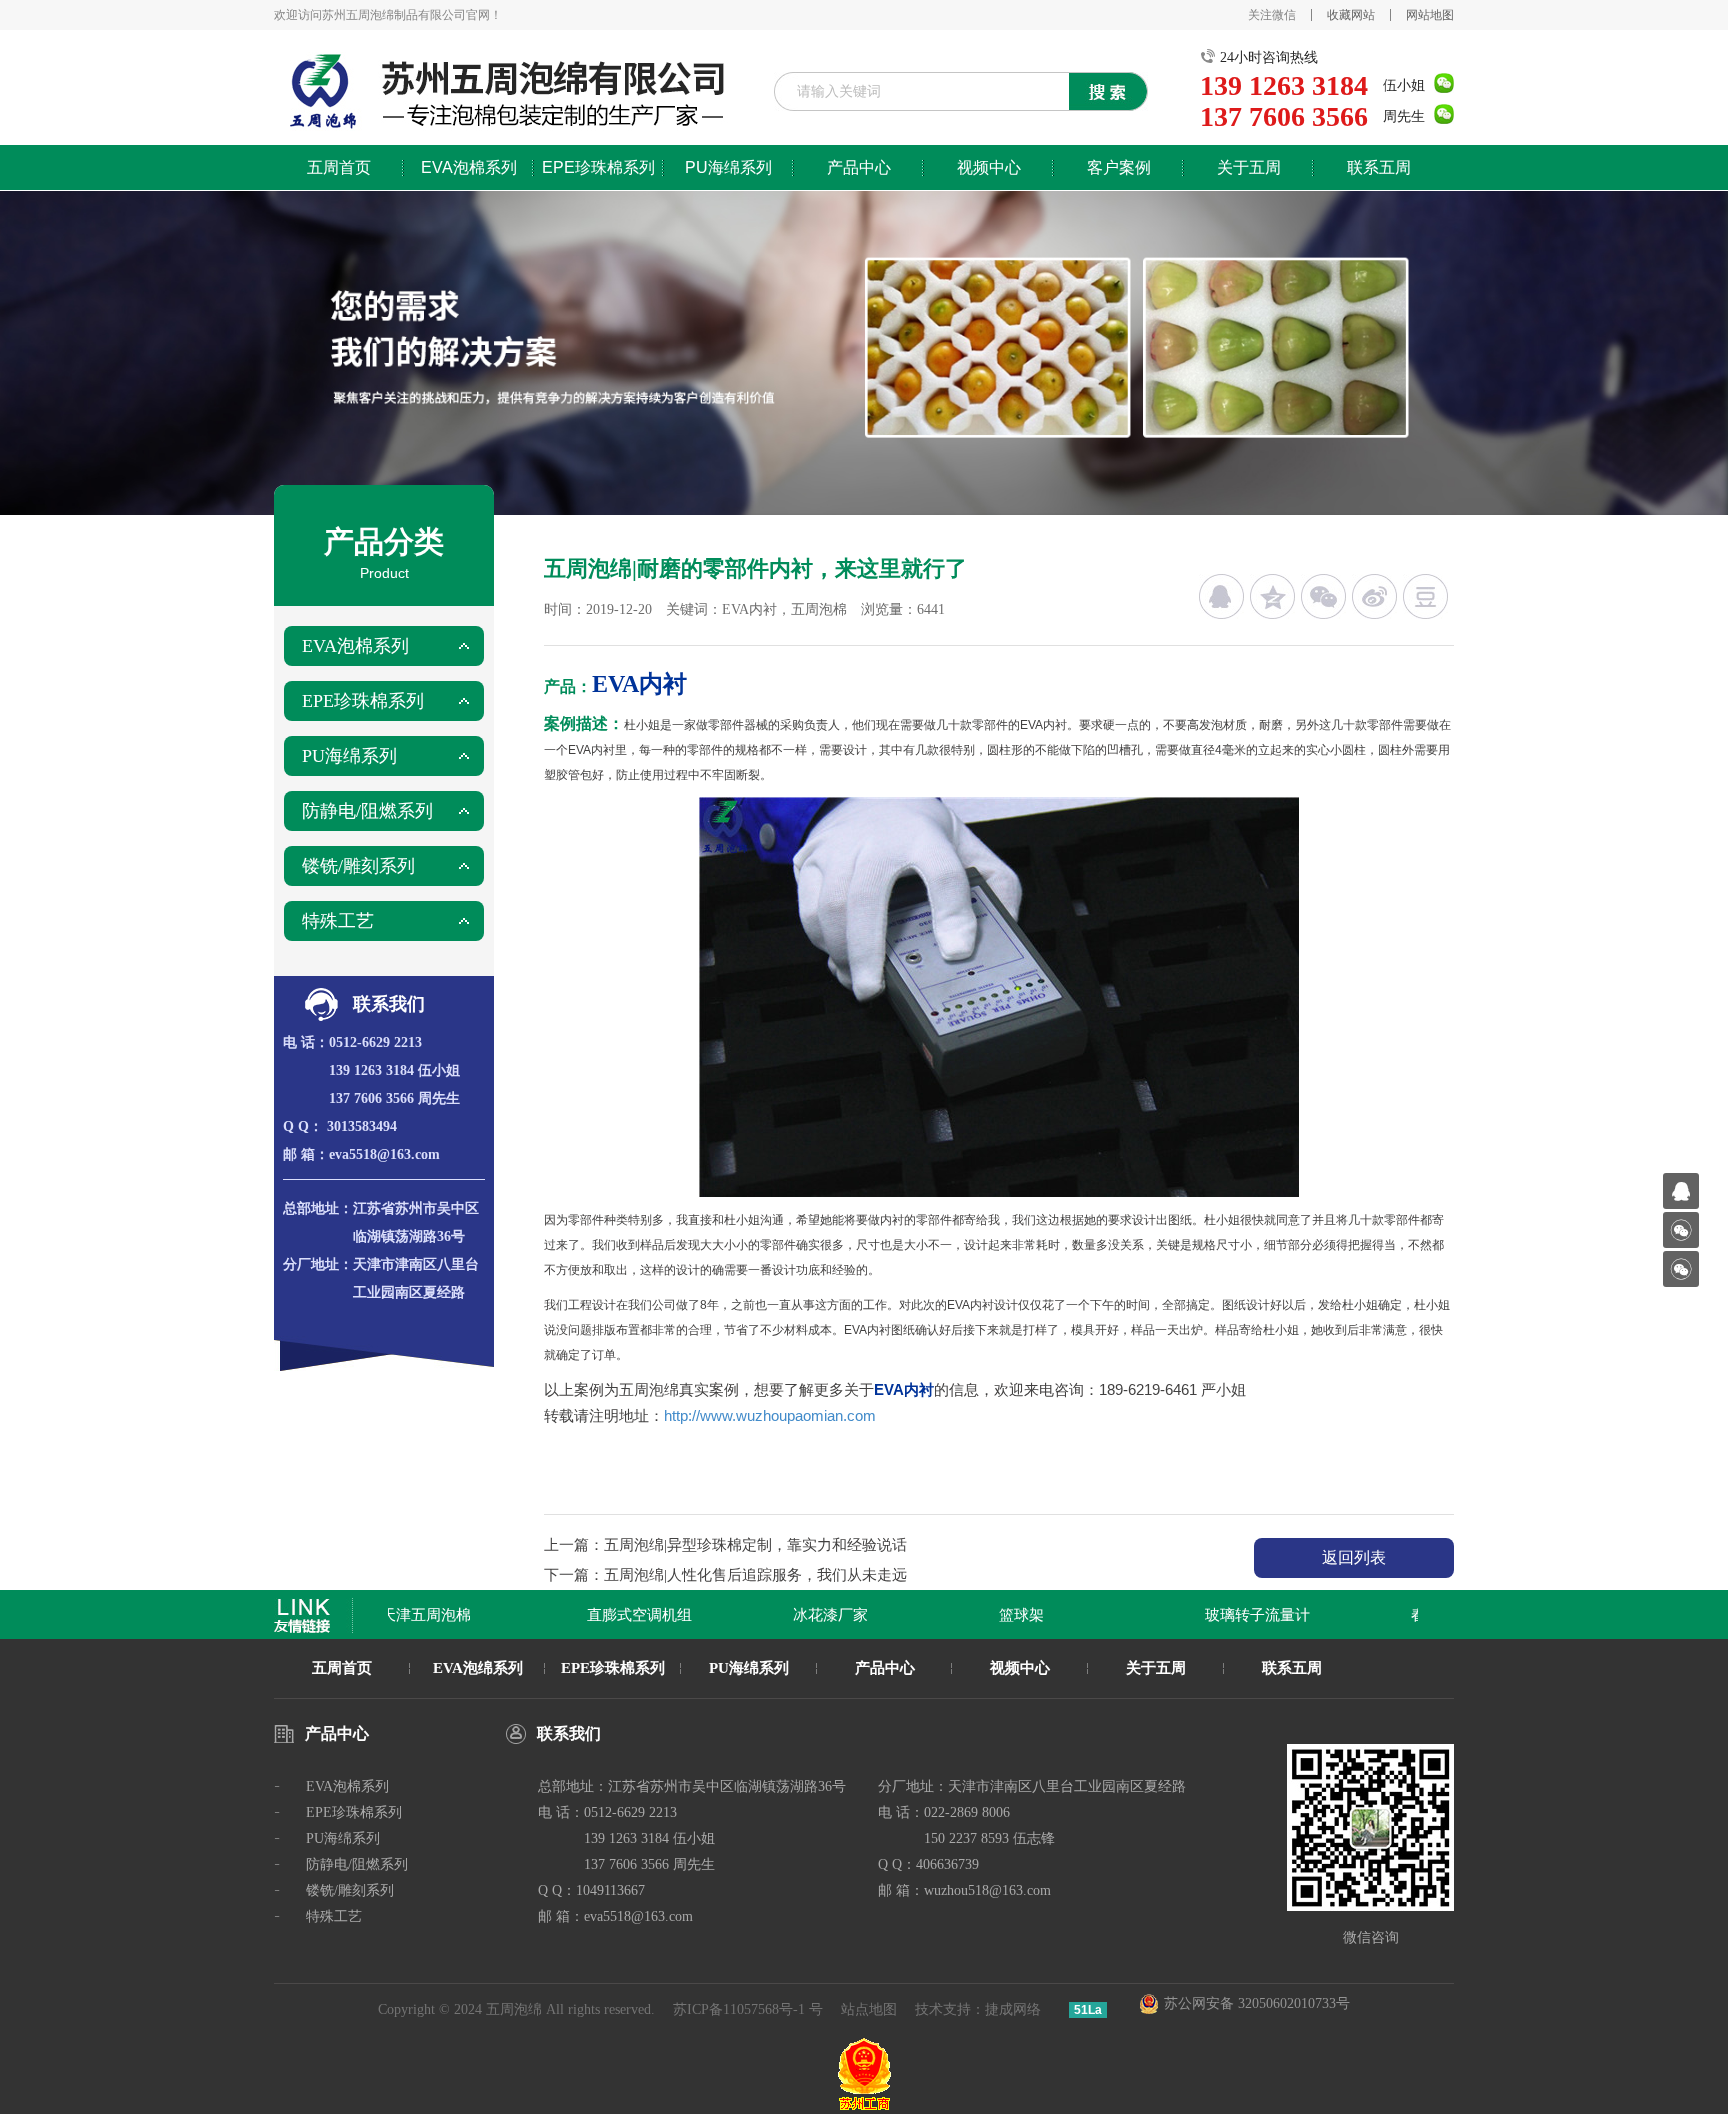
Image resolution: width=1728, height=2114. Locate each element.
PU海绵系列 (728, 167)
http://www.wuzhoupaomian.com (770, 1415)
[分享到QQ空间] (1272, 596)
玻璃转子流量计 (1234, 1615)
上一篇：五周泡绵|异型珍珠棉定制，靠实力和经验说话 (725, 1545)
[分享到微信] (1323, 596)
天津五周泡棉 (403, 1615)
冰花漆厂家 (807, 1615)
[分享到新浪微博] (1374, 596)
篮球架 (998, 1615)
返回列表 (1354, 1557)
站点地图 (869, 2009)
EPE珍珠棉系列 (598, 167)
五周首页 (339, 167)
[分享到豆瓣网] (1425, 596)
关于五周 (1249, 167)
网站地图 (1430, 15)
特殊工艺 (338, 921)
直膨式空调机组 (616, 1615)
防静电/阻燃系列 (367, 811)
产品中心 (859, 167)
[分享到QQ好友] (1221, 596)
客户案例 (1119, 167)
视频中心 (989, 167)
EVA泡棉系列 (469, 167)
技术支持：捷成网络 (978, 2009)
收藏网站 (1351, 15)
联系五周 (1379, 167)
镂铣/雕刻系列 (358, 866)
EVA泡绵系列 (478, 1668)
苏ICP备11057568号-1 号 (748, 2009)
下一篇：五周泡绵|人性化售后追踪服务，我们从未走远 (725, 1575)
